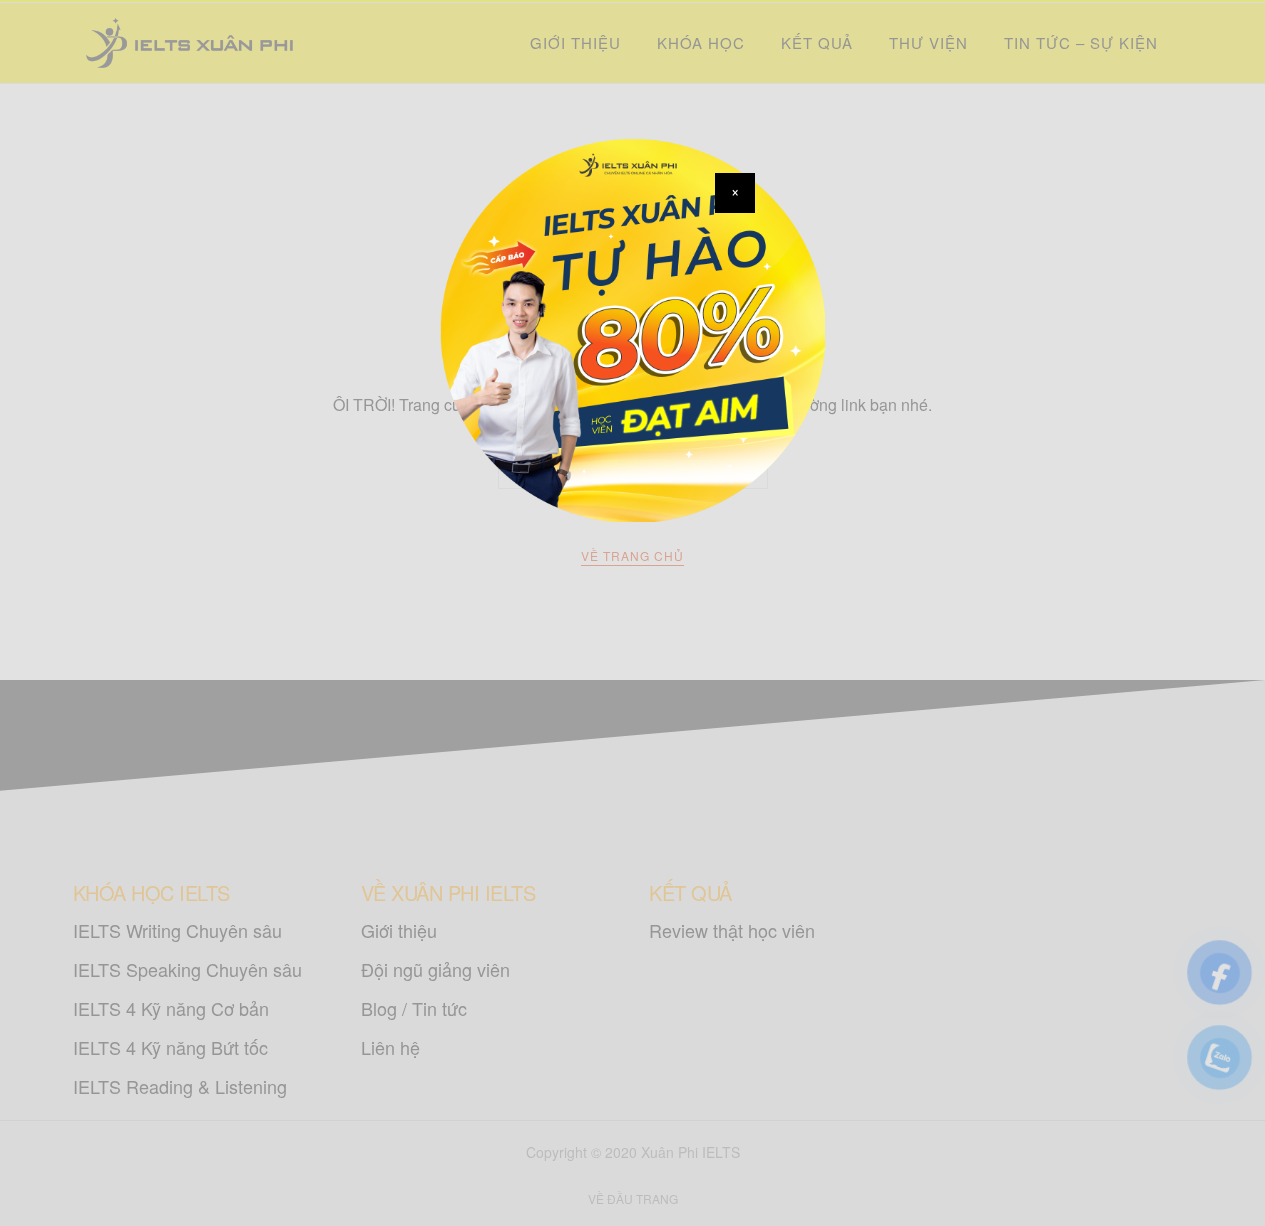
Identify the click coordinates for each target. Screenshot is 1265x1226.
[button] (735, 193)
